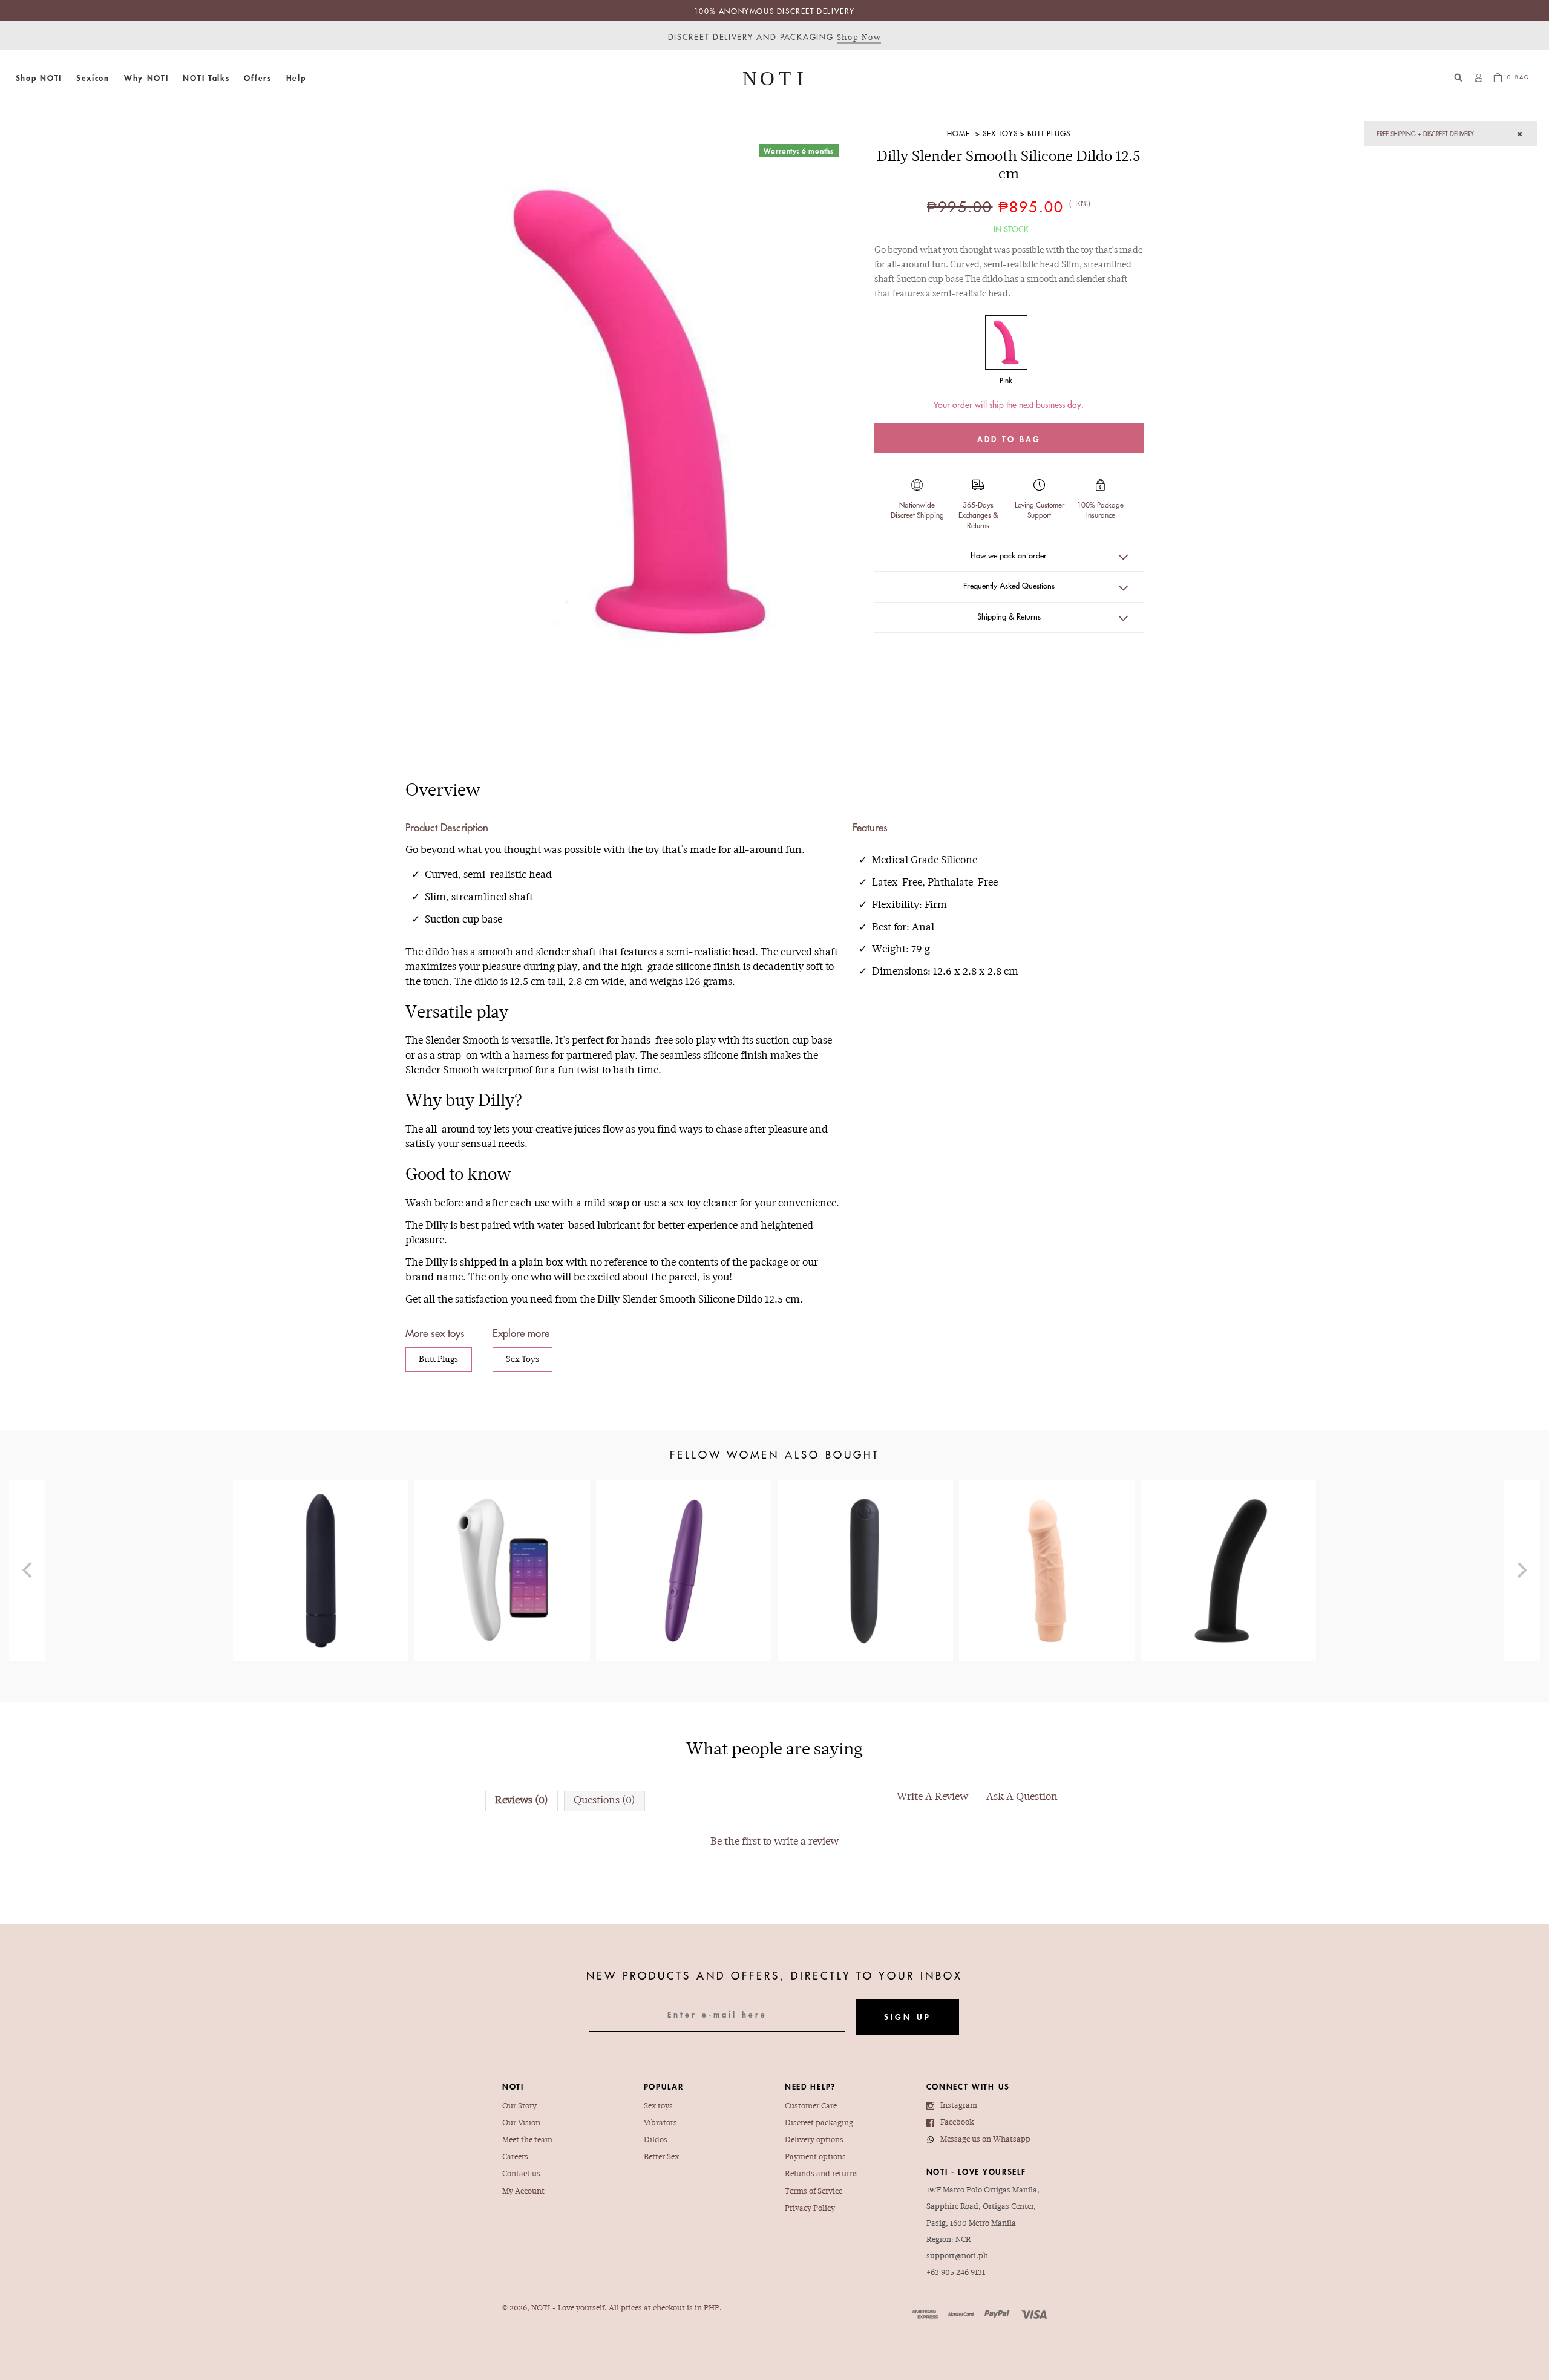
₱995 (866, 1546)
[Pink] (1006, 342)
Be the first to (774, 1842)
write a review (806, 1842)
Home (958, 133)
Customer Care (811, 2106)
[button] (39, 78)
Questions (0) (604, 1801)
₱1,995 (684, 1540)
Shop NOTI (39, 78)
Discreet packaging (819, 2123)
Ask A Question (1022, 1797)
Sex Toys (1000, 133)
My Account (523, 2192)
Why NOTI (146, 78)
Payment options (815, 2157)
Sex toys (658, 2106)
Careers (515, 2157)
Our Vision (521, 2123)
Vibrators (660, 2123)
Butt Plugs (1049, 133)
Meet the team (527, 2140)
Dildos (656, 2140)
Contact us (521, 2174)
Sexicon (93, 78)
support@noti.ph (957, 2256)
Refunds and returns (821, 2174)
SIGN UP (908, 2017)
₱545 (321, 1533)
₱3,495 (503, 1553)
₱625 (1228, 1540)
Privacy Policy (810, 2208)
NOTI (541, 2308)
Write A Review (932, 1797)
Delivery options (814, 2140)
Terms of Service (814, 2192)
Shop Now (859, 38)
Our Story (519, 2106)
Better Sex (661, 2157)
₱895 (1047, 1540)
